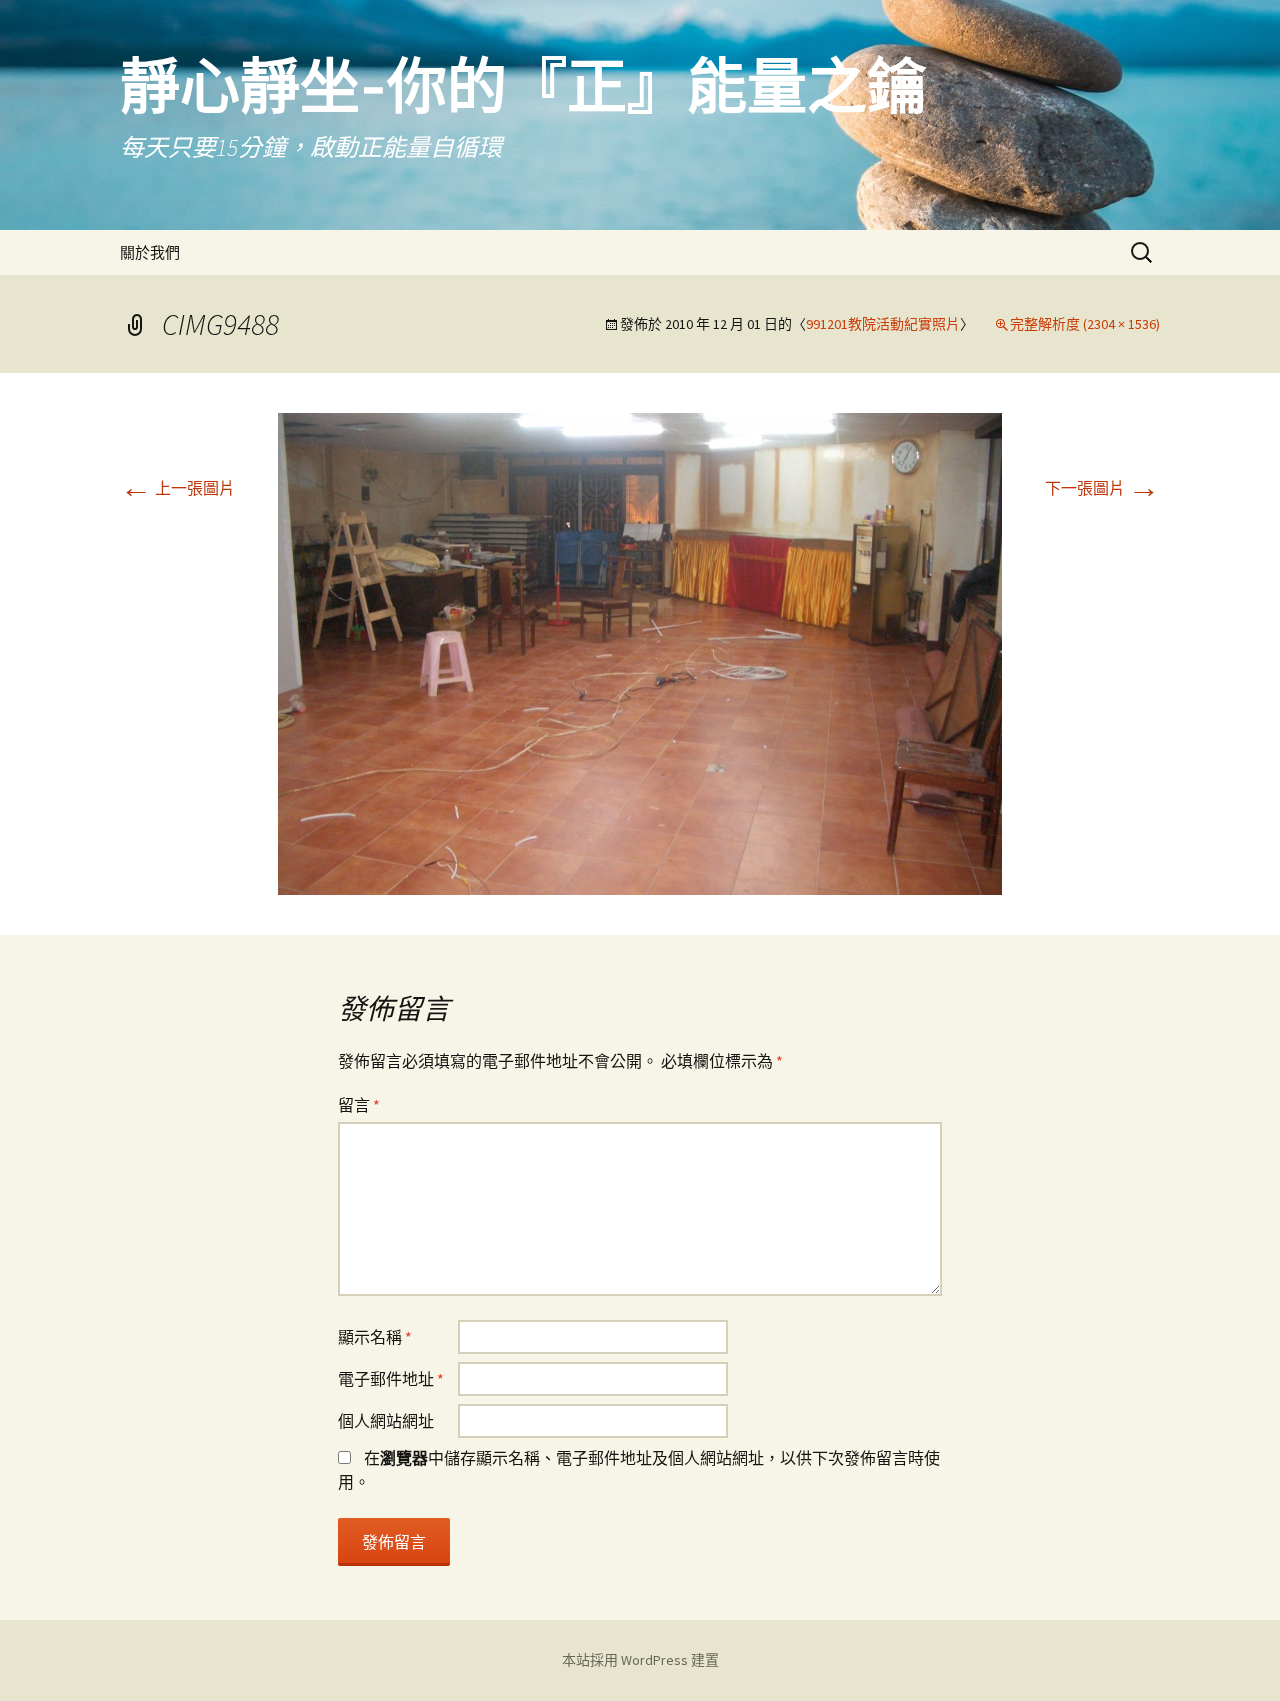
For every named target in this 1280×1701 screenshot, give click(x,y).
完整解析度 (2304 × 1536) (1085, 324)
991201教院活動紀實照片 (883, 324)
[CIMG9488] (640, 652)
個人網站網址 (386, 1421)
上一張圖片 (177, 488)
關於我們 (150, 252)
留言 (359, 1105)
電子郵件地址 (391, 1379)
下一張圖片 (1102, 488)
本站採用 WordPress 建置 (640, 1660)
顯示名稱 (375, 1337)
